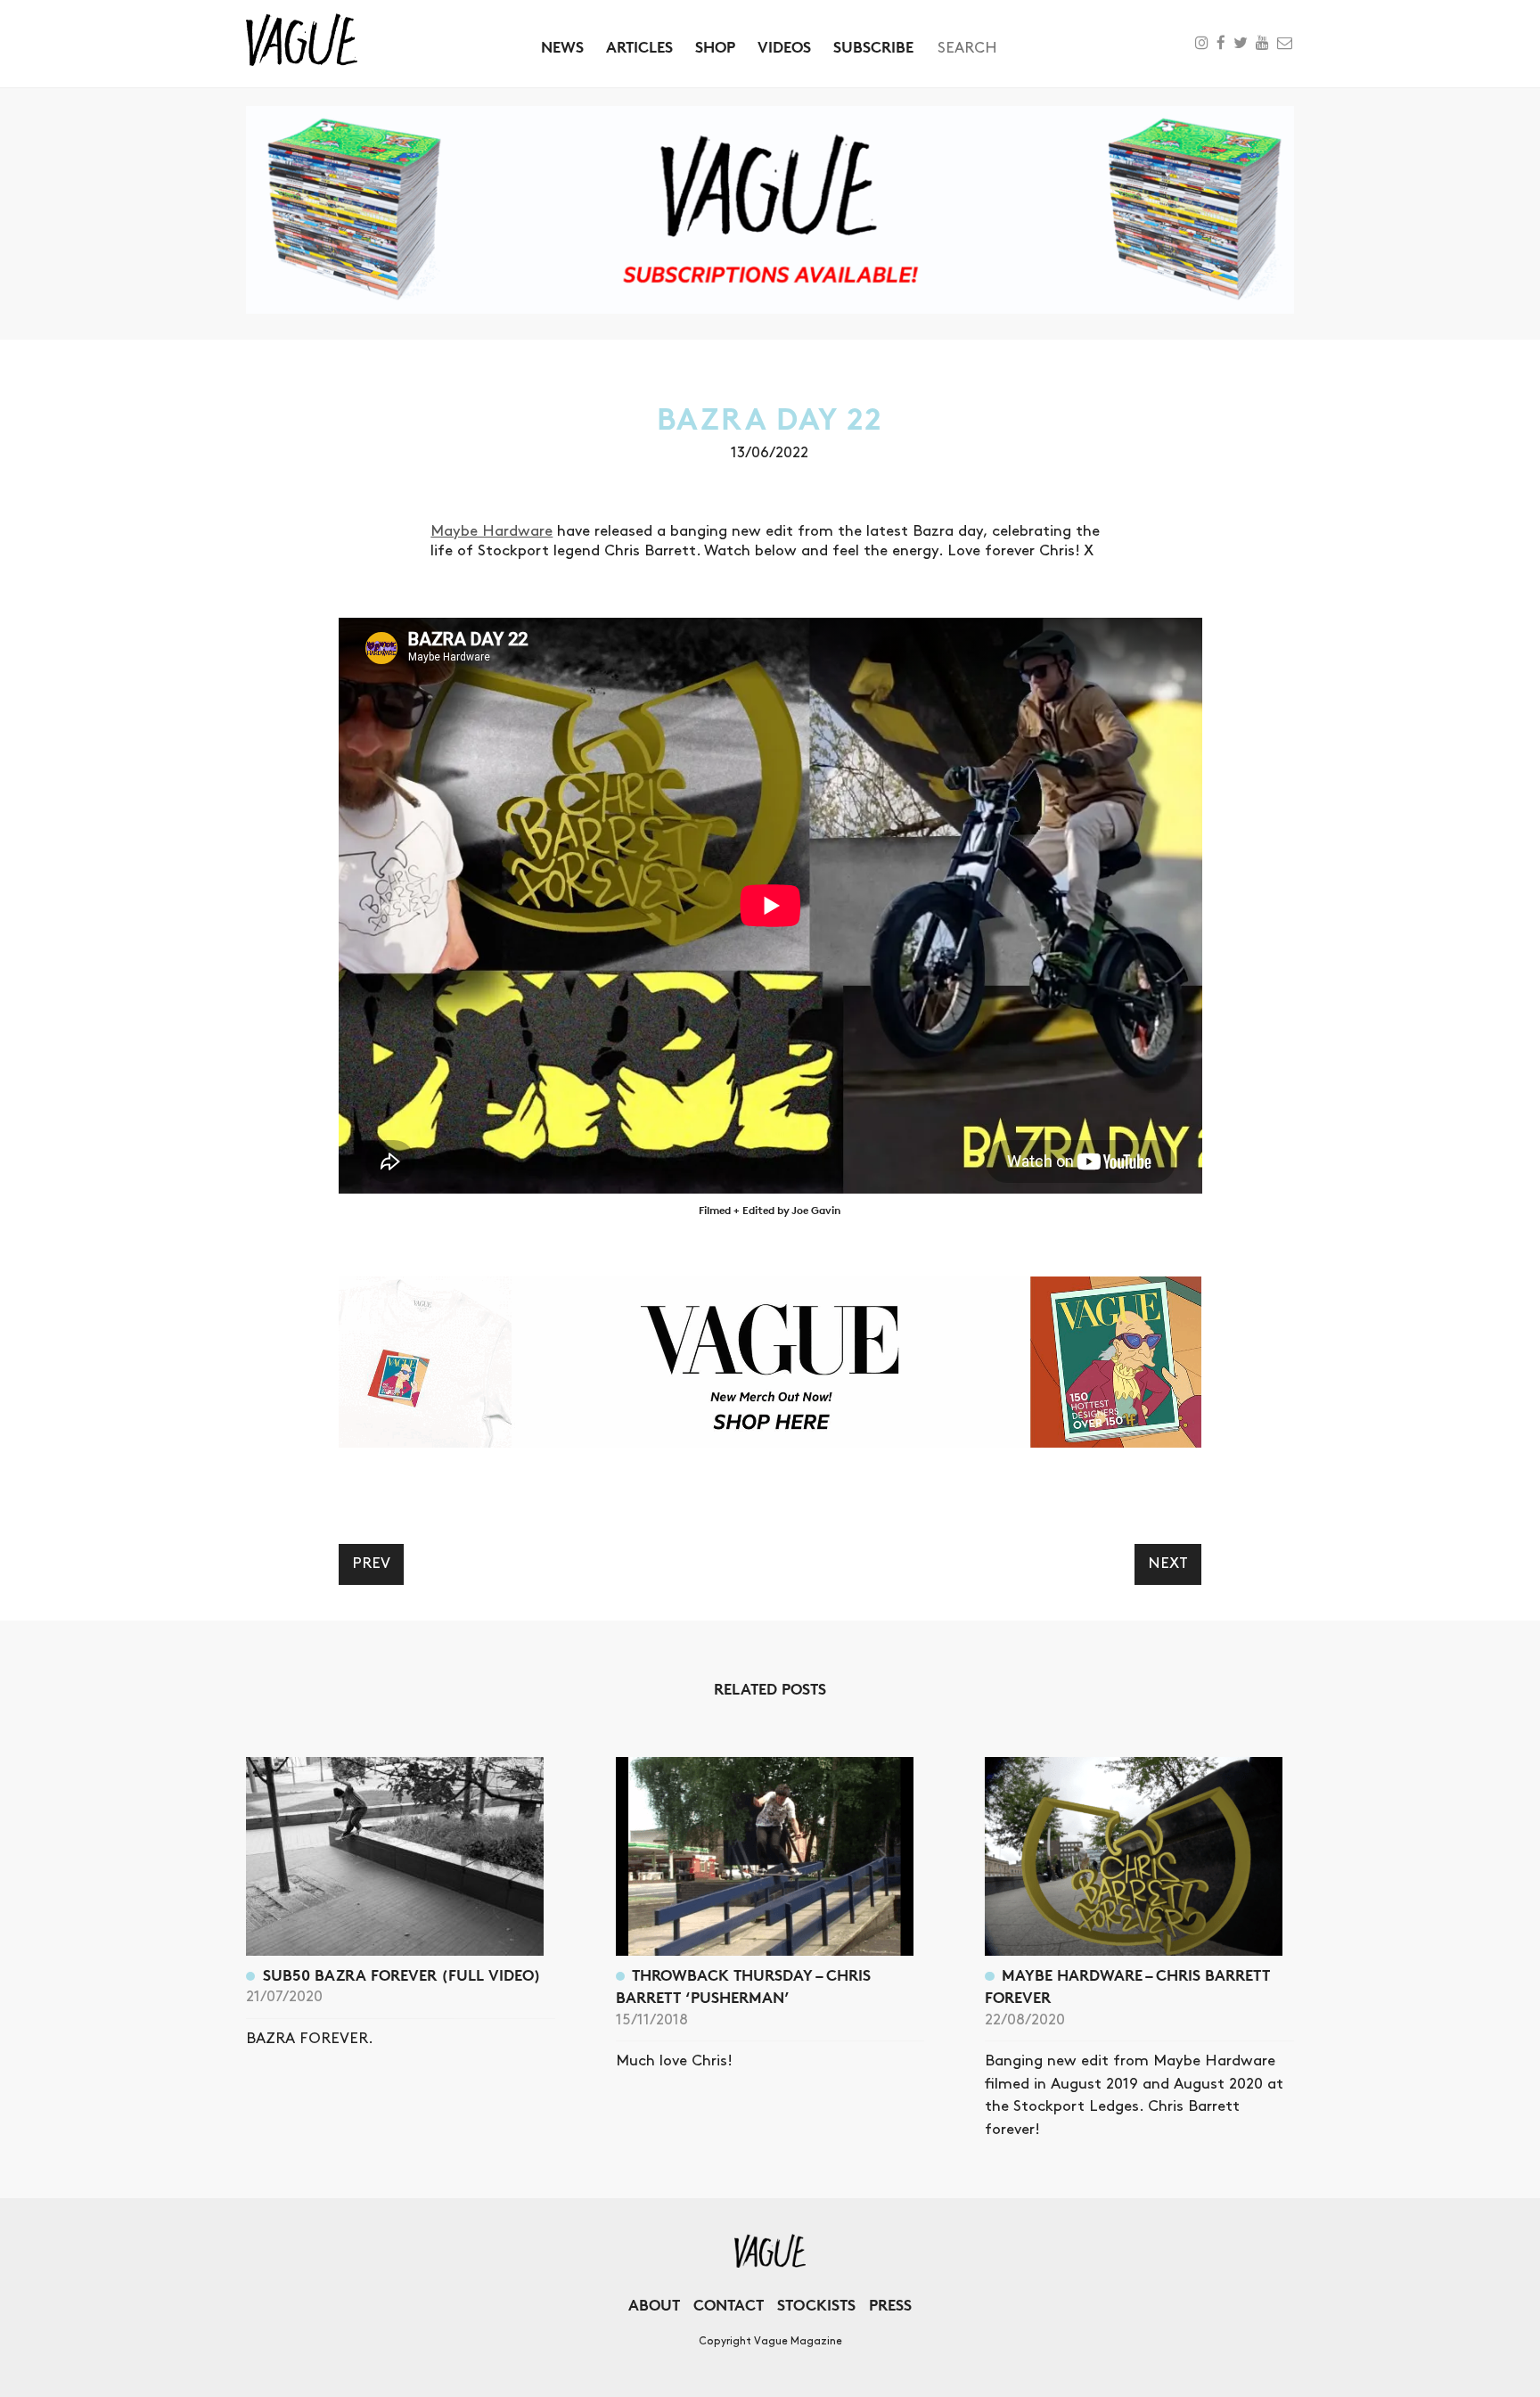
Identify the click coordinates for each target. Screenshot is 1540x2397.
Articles (639, 47)
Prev (371, 1564)
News (562, 47)
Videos (784, 47)
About (654, 2305)
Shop (715, 47)
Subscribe (873, 47)
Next (1168, 1564)
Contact (729, 2305)
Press (890, 2305)
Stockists (816, 2305)
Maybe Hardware (491, 531)
